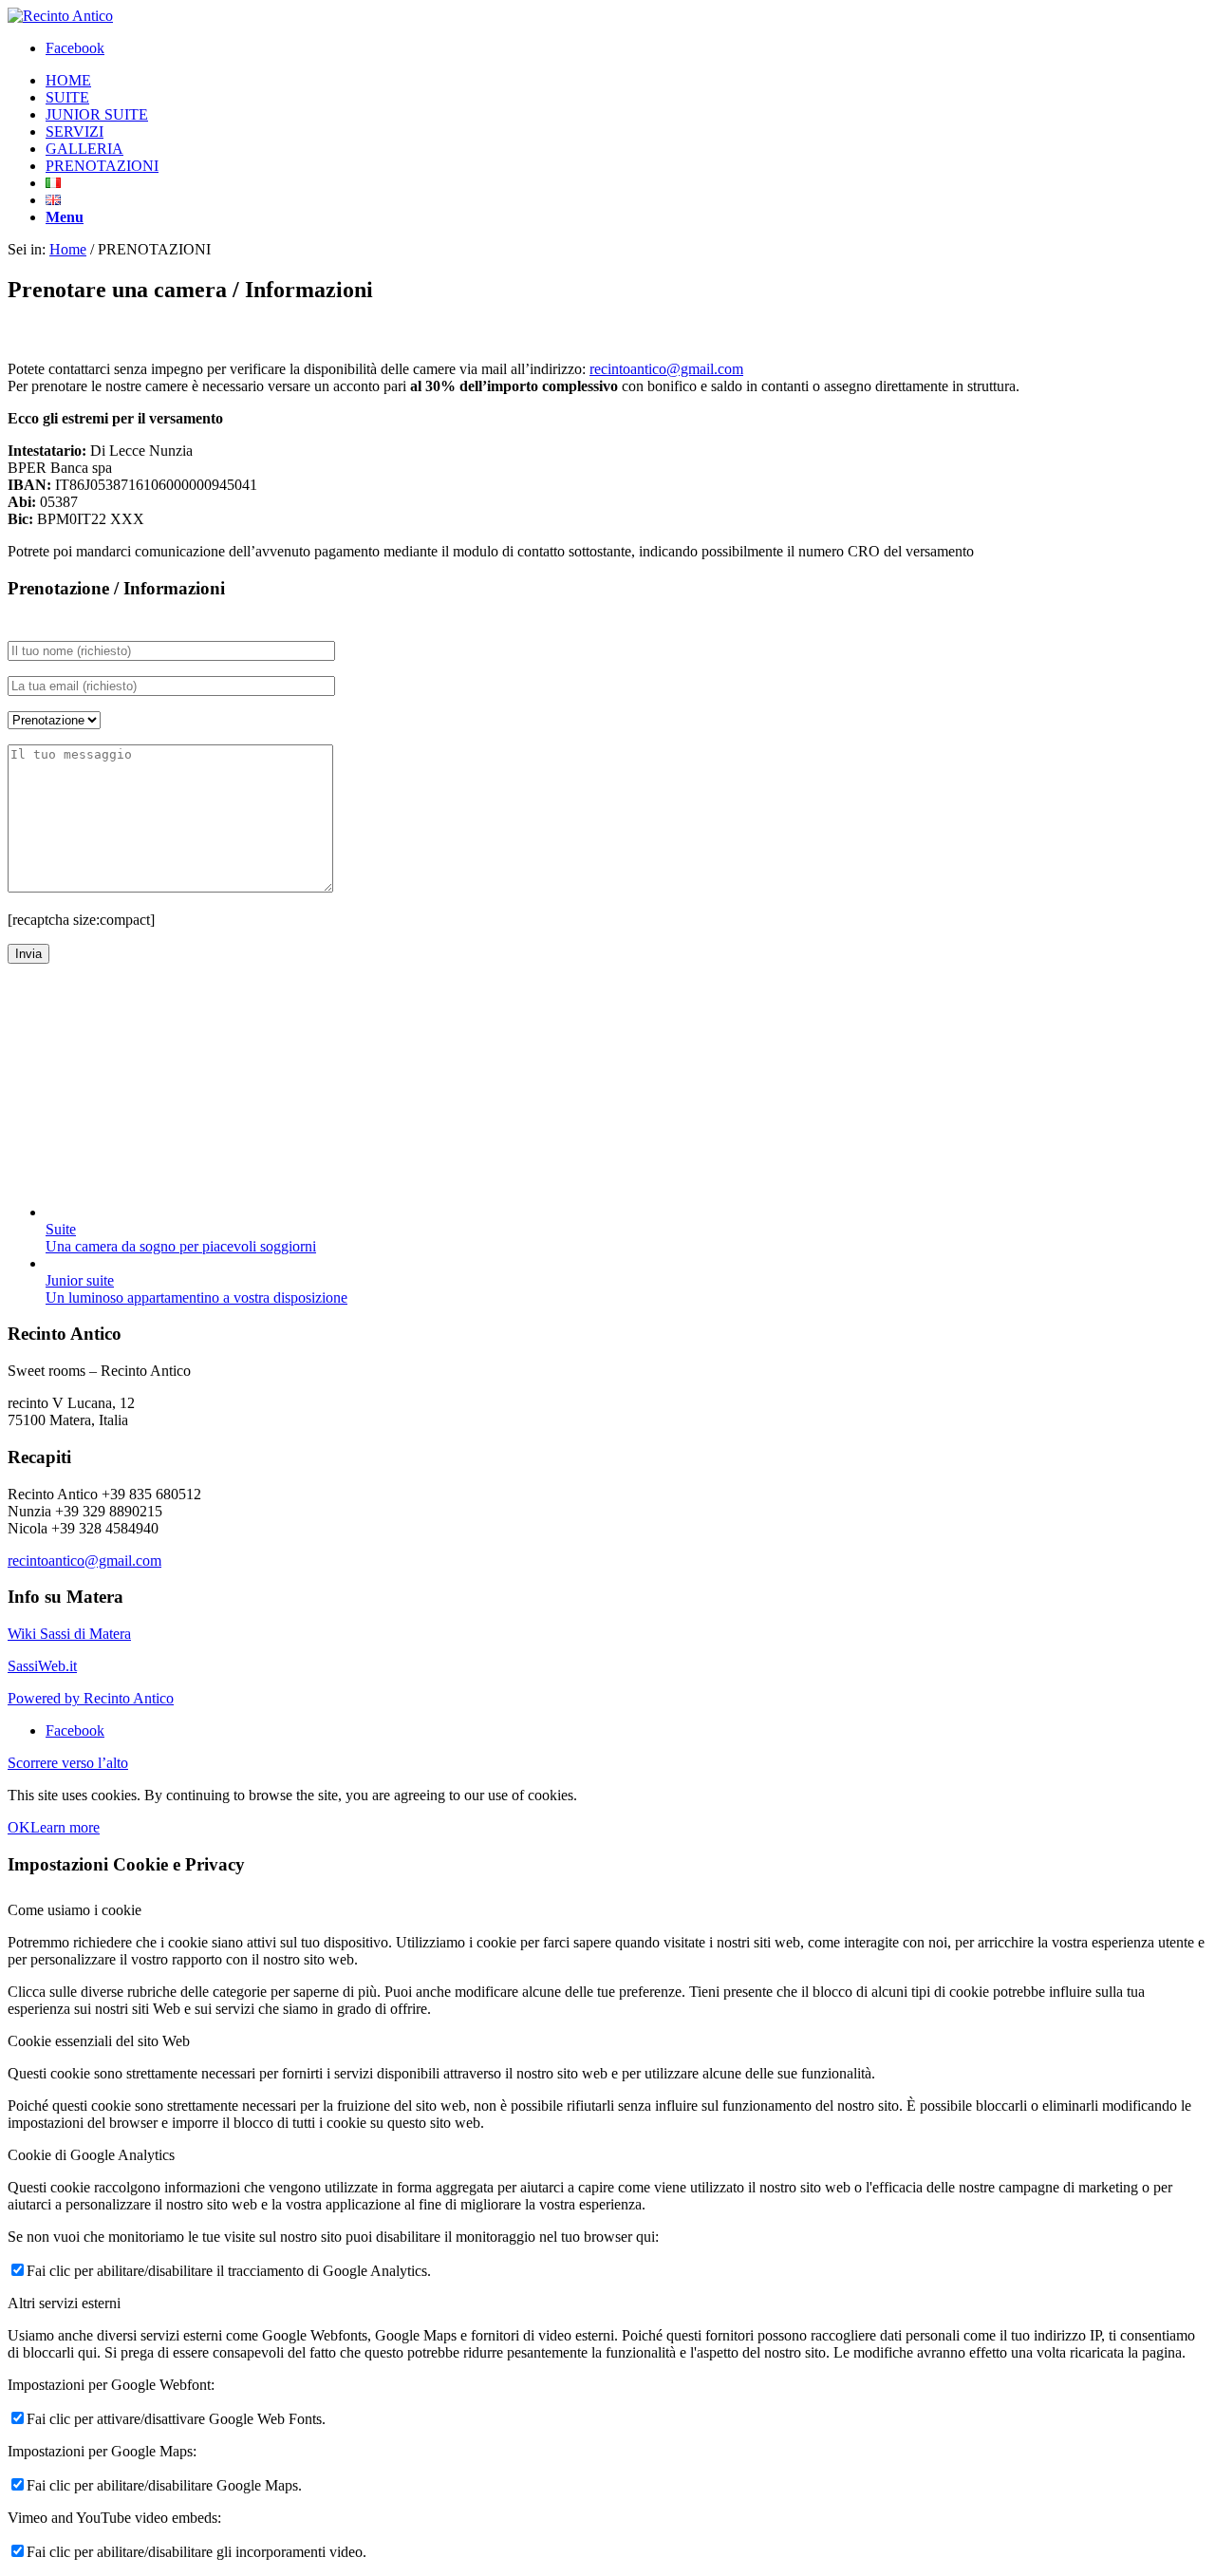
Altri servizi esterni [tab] (64, 2303)
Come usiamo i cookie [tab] (75, 1910)
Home (68, 249)
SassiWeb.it (42, 1666)
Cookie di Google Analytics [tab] (91, 2155)
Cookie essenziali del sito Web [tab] (99, 2041)
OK (19, 1827)
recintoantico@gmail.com (666, 369)
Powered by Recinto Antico (91, 1698)
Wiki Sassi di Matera (69, 1634)
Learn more (65, 1827)
